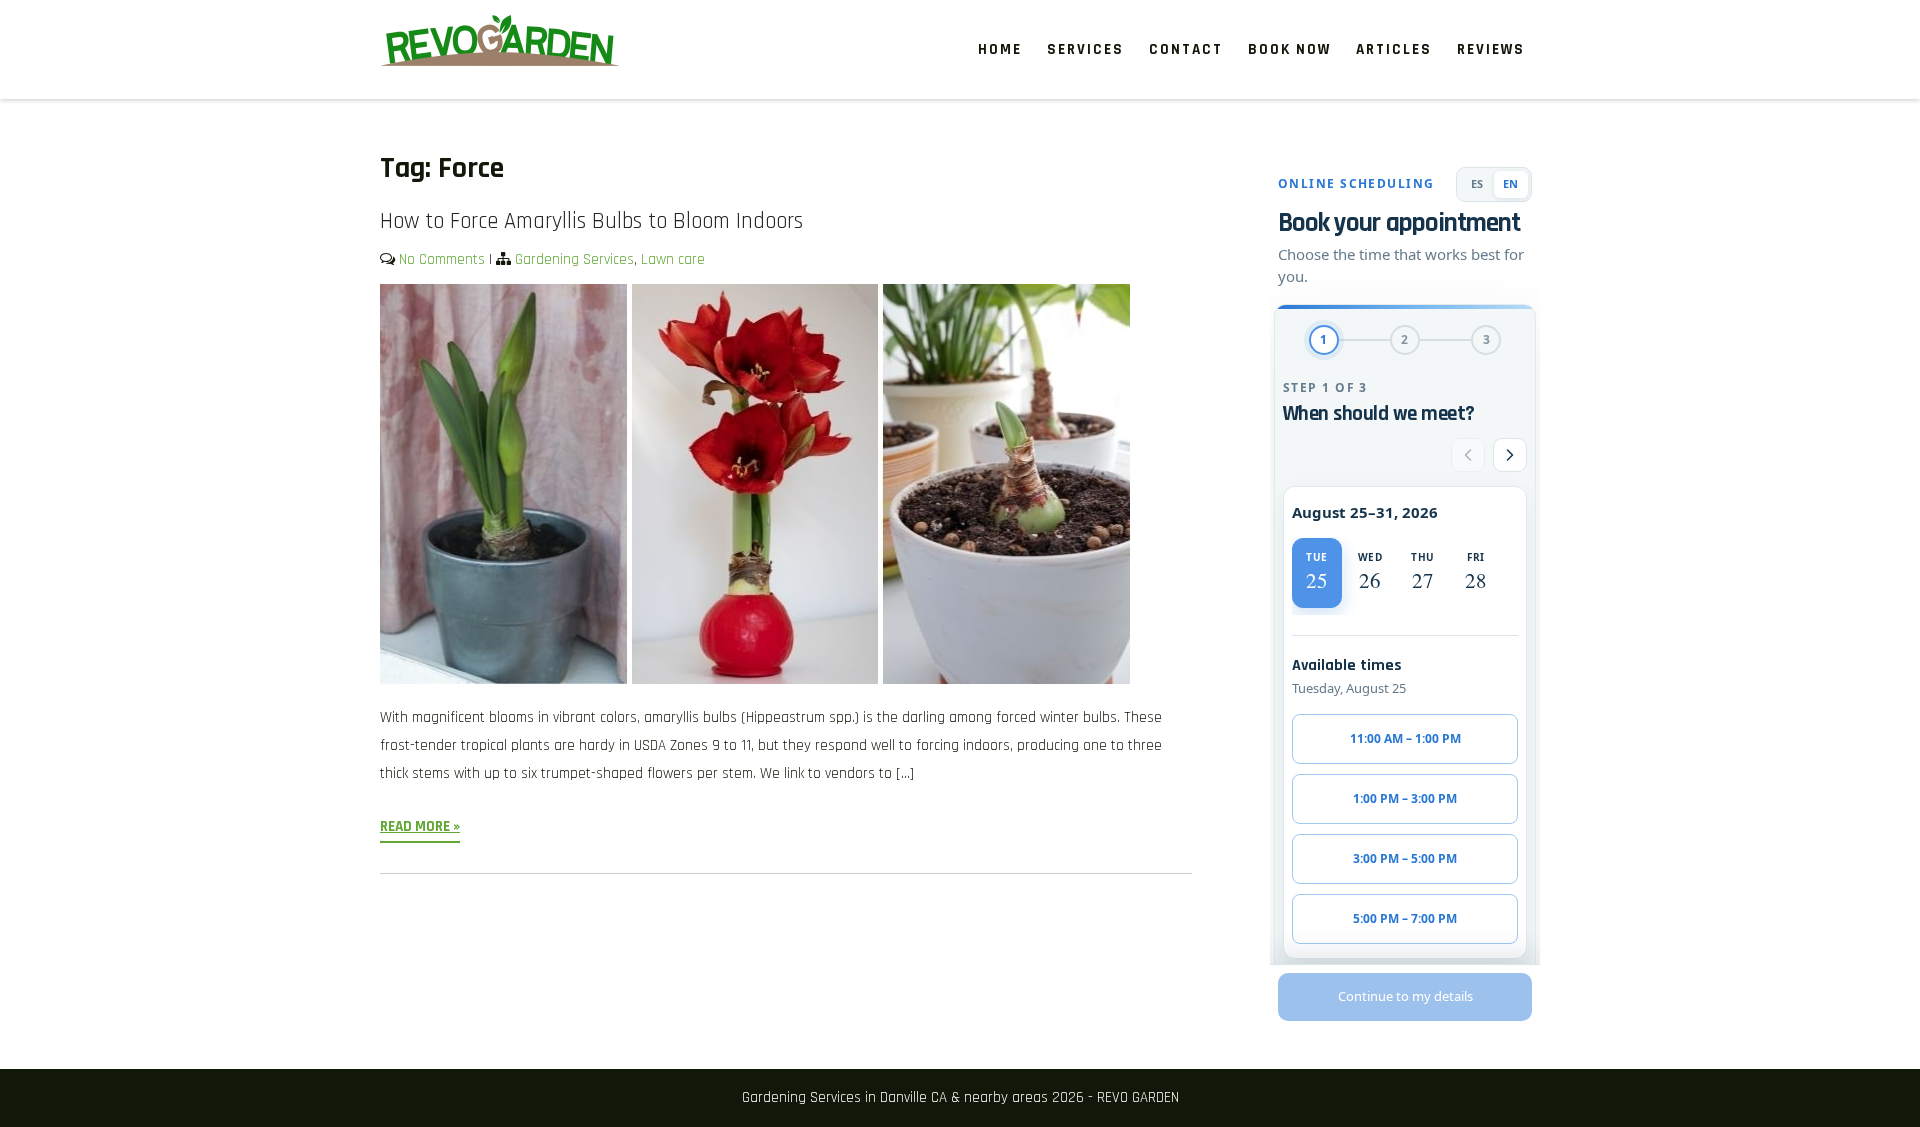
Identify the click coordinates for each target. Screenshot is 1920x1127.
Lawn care (673, 259)
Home (1000, 49)
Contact (1186, 49)
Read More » (420, 826)
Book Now (1289, 49)
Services (1085, 49)
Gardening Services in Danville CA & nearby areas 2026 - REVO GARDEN (960, 1097)
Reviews (1491, 49)
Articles (1394, 49)
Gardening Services (574, 259)
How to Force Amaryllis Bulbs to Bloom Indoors (591, 221)
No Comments (442, 259)
